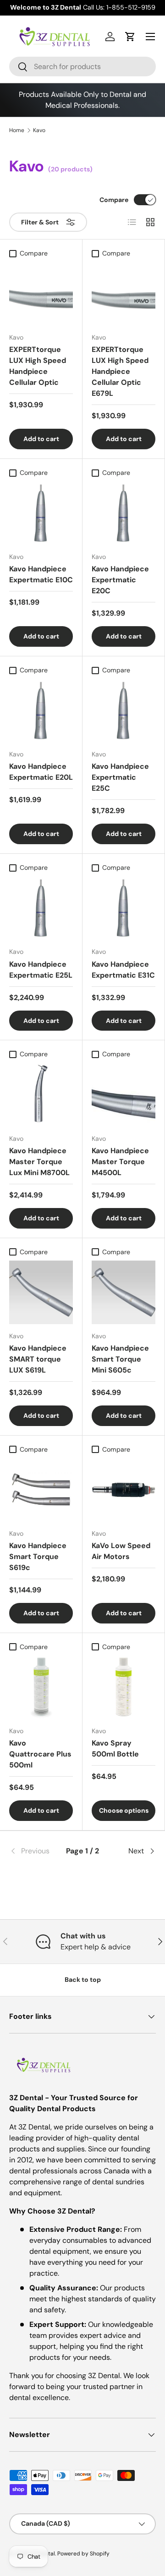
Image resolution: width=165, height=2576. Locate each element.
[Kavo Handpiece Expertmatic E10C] (41, 513)
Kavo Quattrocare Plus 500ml (40, 1754)
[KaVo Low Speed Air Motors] (124, 1490)
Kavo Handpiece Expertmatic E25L (41, 970)
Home (17, 130)
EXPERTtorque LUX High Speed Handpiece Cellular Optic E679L (120, 371)
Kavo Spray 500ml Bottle (115, 1748)
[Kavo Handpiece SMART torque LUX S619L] (41, 1292)
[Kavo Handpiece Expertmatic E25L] (41, 908)
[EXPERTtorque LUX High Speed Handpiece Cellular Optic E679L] (124, 294)
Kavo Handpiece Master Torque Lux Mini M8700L (39, 1162)
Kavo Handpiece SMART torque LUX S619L (38, 1359)
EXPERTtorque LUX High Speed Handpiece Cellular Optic (38, 366)
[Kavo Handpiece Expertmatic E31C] (124, 908)
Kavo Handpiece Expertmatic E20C (120, 580)
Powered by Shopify (83, 2554)
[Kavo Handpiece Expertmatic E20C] (124, 513)
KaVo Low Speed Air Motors (121, 1551)
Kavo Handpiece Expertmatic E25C (120, 777)
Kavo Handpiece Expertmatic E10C (41, 574)
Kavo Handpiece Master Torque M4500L (120, 1162)
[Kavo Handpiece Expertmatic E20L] (41, 711)
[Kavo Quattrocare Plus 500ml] (41, 1687)
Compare (114, 200)
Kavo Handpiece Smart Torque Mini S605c (120, 1359)
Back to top (83, 1980)
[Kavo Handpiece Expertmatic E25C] (124, 711)
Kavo (39, 130)
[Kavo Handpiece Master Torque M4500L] (124, 1095)
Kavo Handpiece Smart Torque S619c (38, 1557)
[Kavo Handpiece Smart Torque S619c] (41, 1490)
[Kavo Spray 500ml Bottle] (124, 1687)
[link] (34, 1851)
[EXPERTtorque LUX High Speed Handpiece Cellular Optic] (41, 294)
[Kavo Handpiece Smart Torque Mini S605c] (124, 1292)
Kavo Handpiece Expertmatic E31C (123, 970)
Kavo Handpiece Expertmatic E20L (41, 772)
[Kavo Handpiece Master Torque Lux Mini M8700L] (41, 1095)
